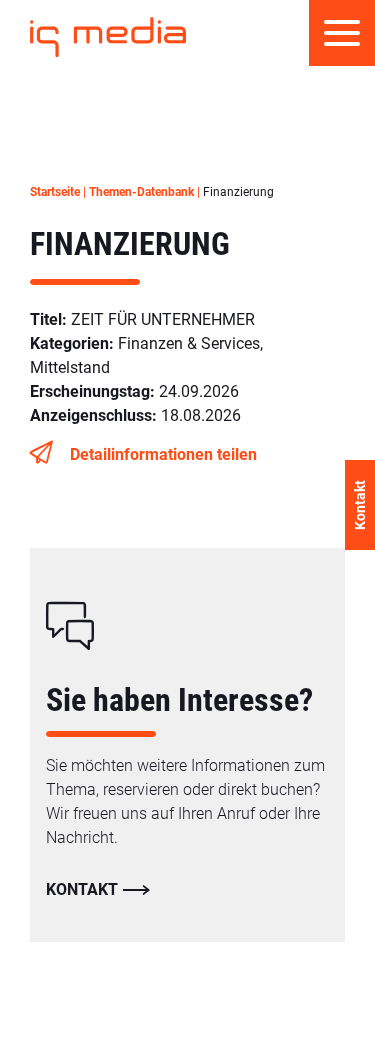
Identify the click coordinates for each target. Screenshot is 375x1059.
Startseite (55, 192)
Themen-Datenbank (141, 192)
